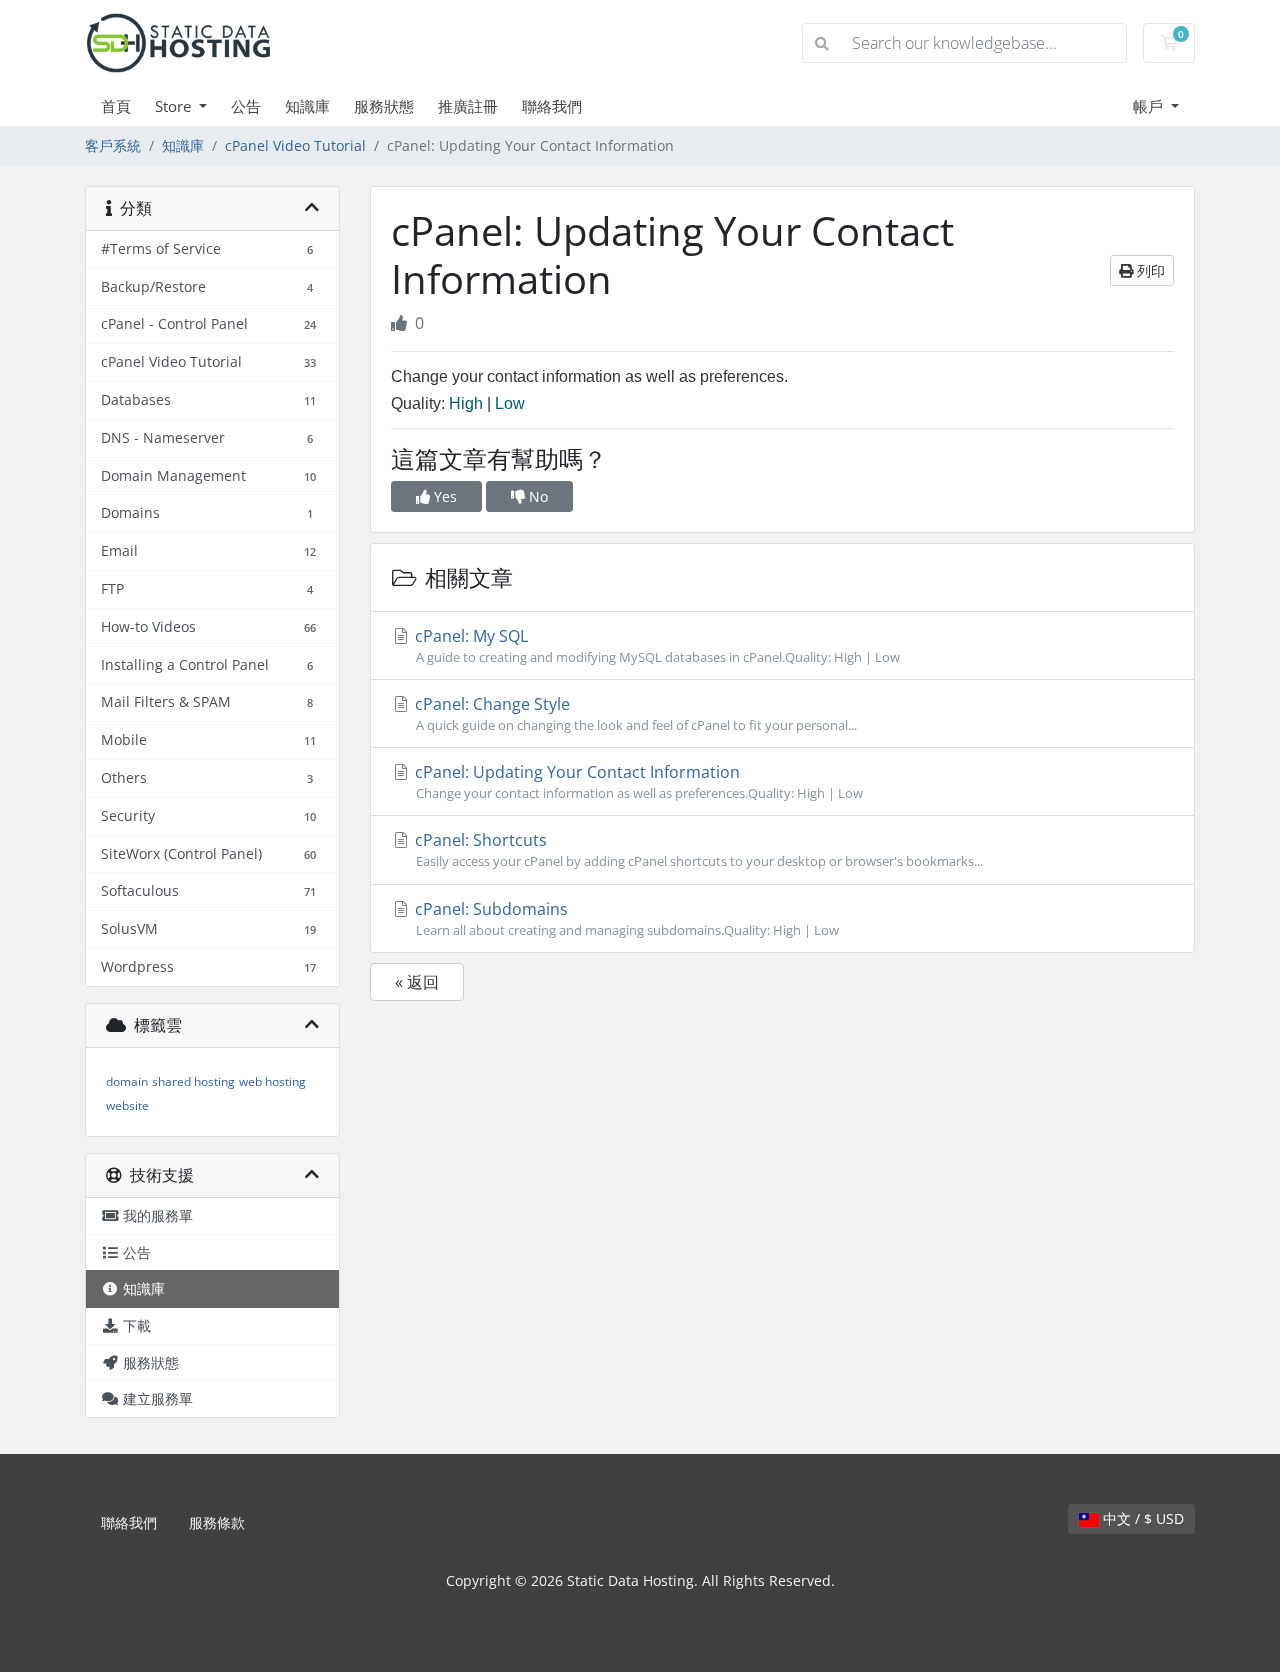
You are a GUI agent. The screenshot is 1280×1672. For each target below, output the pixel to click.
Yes (443, 496)
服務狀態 (384, 106)
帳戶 (1150, 106)
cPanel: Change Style (634, 713)
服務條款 (217, 1522)
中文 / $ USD (1141, 1518)
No (536, 496)
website (127, 1105)
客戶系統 (113, 145)
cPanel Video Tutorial (295, 145)
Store (175, 106)
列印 (1149, 270)
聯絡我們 (552, 106)
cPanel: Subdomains (625, 918)
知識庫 (307, 106)
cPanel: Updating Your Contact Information (637, 781)
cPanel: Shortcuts (697, 849)
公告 (246, 106)
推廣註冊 (468, 106)
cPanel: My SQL (655, 645)
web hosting (272, 1081)
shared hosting (193, 1081)
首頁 (116, 106)
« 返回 (417, 982)
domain (127, 1081)
